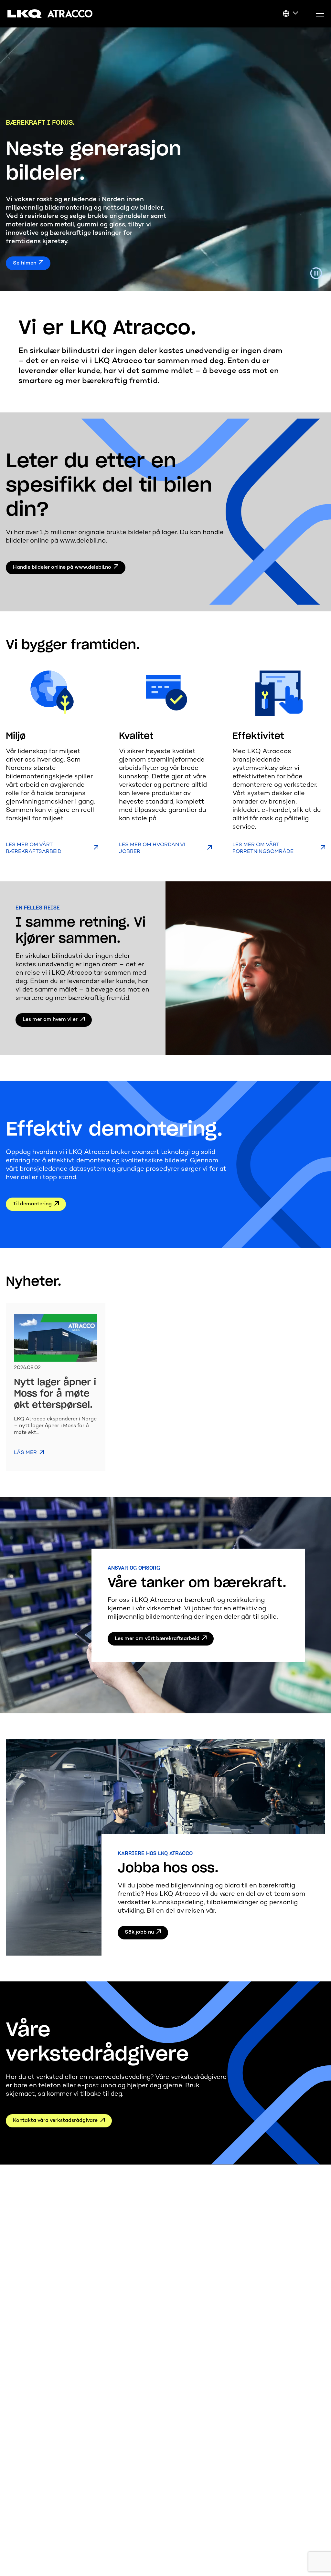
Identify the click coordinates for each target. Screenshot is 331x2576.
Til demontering (32, 1204)
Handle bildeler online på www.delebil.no (62, 568)
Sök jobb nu (139, 1932)
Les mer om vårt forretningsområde (263, 848)
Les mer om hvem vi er (50, 1020)
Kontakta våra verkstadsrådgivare (55, 2121)
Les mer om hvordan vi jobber (152, 848)
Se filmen (25, 263)
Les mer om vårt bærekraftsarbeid (34, 848)
